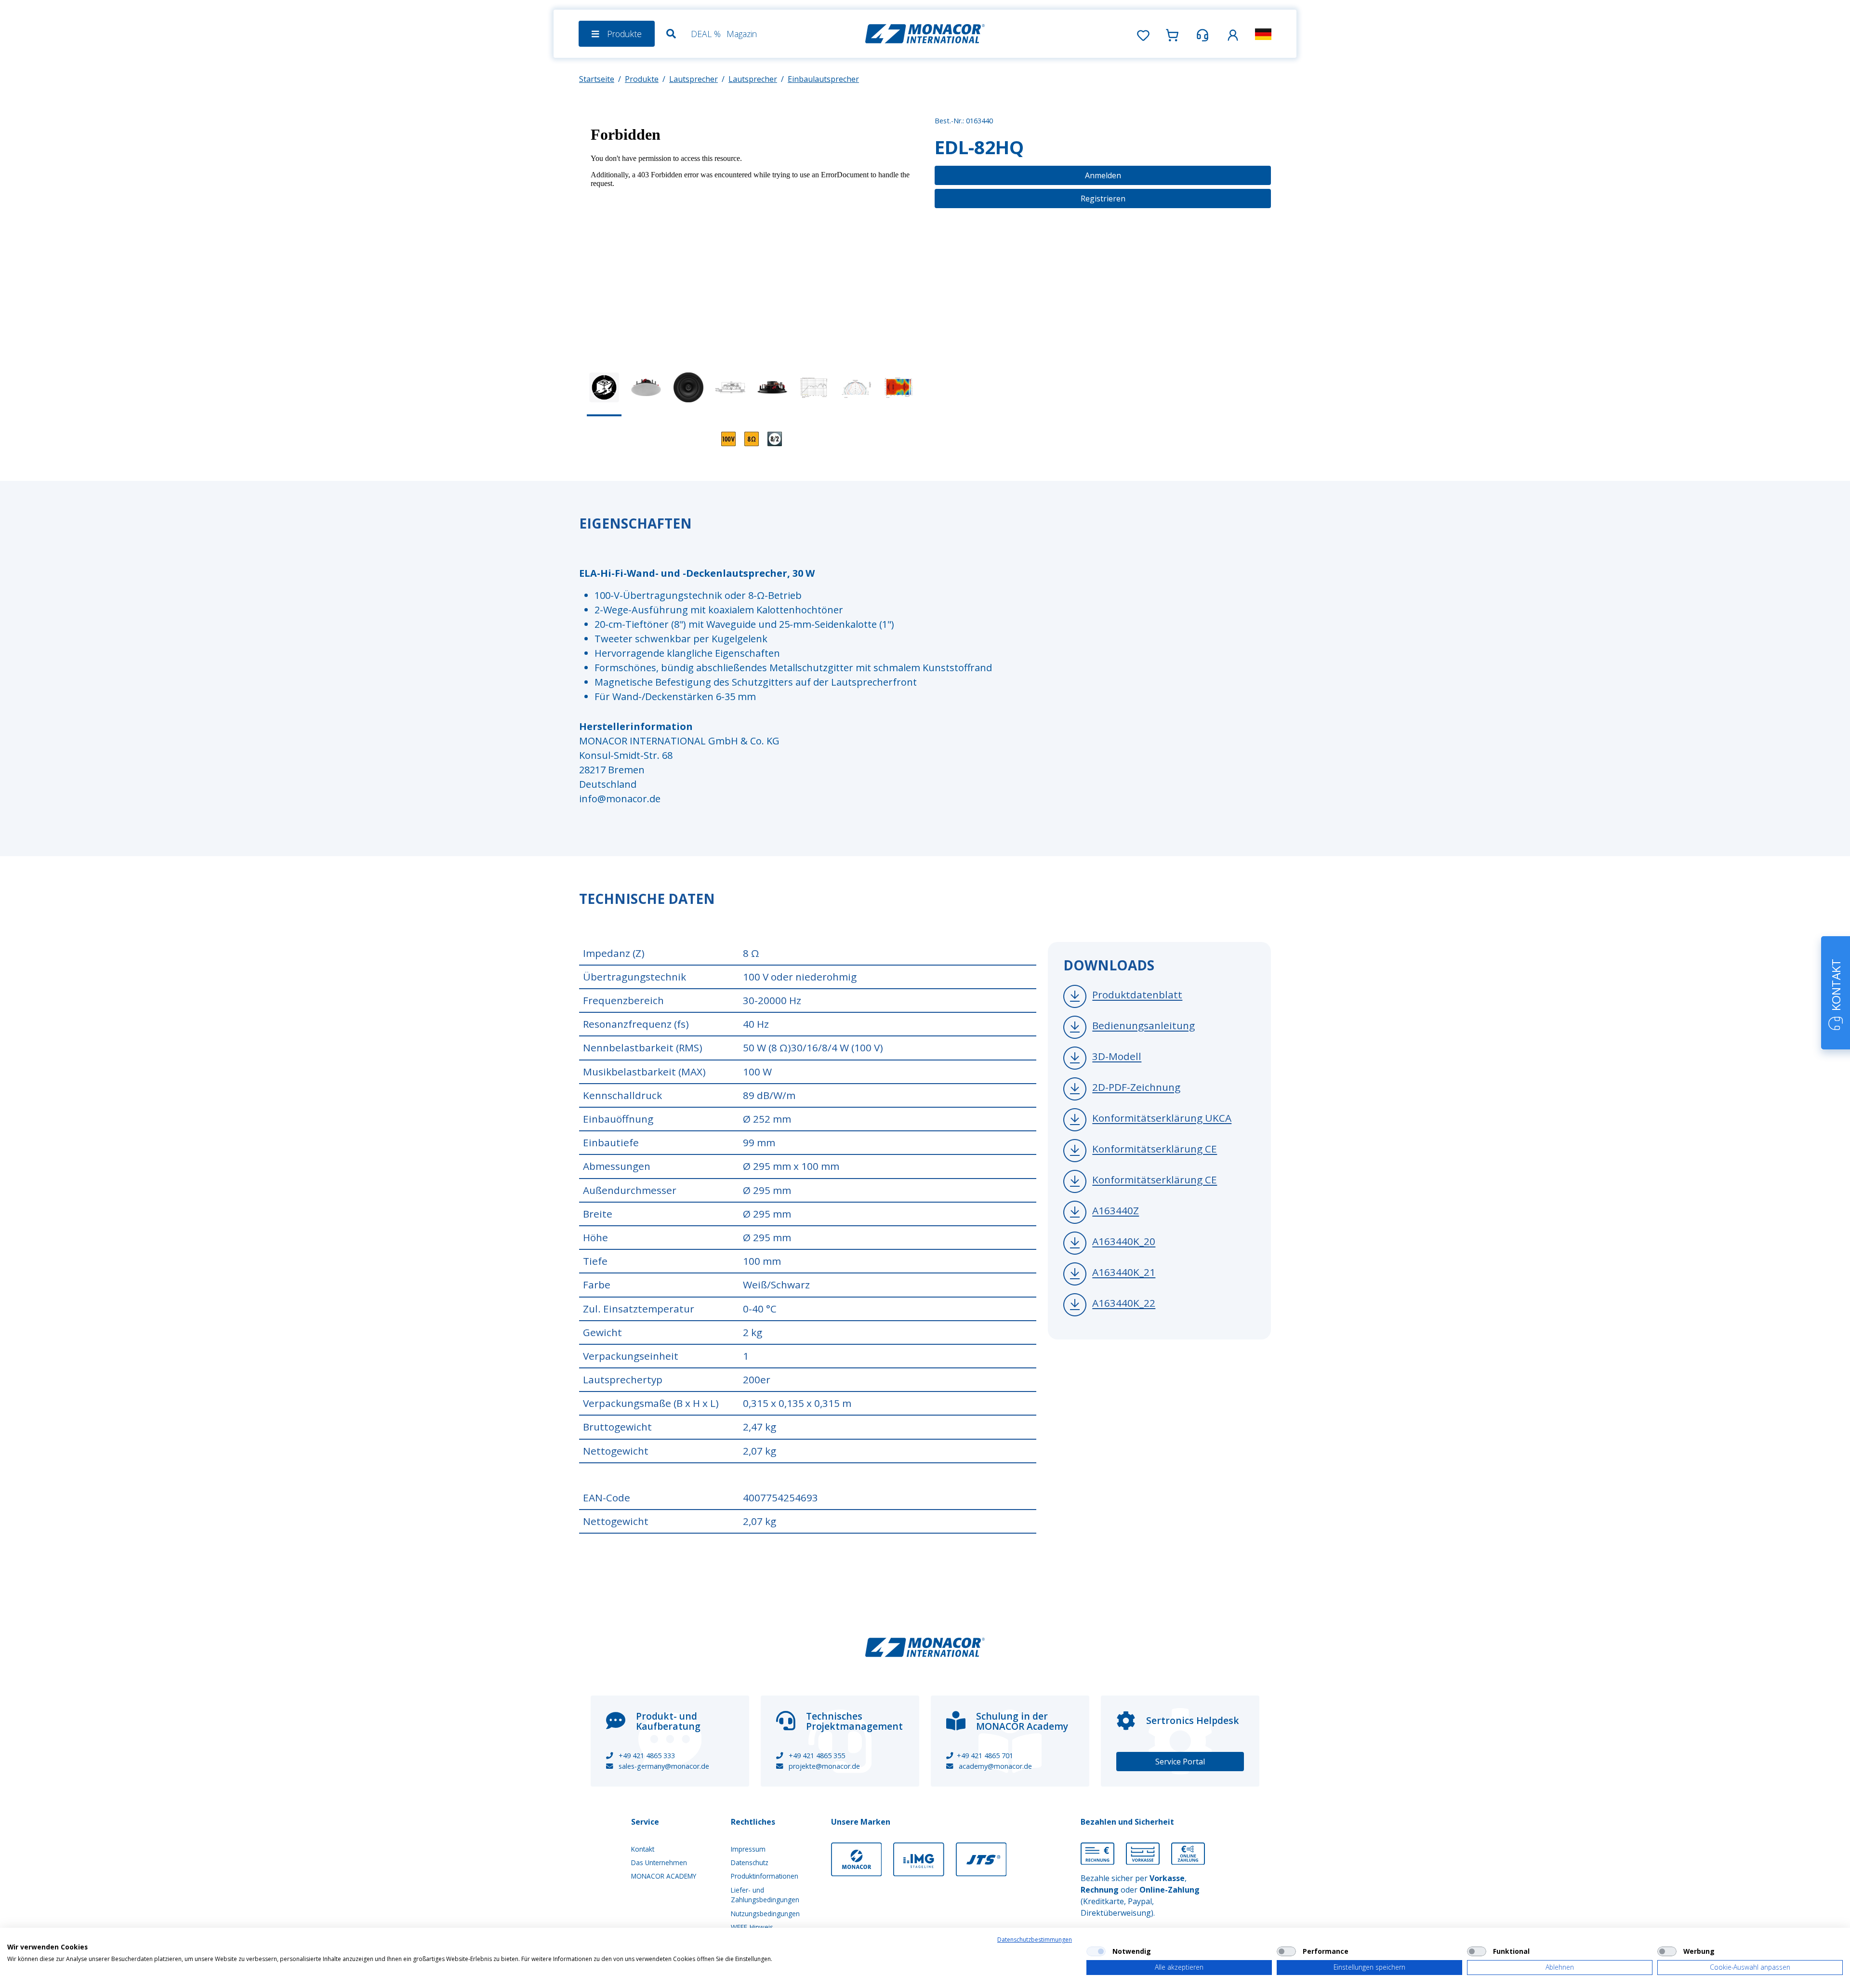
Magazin (742, 34)
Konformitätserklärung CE (1155, 1149)
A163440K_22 (1124, 1303)
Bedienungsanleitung (1143, 1026)
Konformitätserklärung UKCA (1162, 1118)
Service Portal (1180, 1762)
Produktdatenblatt (1137, 995)
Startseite (597, 79)
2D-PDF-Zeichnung (1136, 1087)
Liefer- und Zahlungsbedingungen (765, 1895)
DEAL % (706, 34)
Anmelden (1103, 175)
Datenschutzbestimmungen (1035, 1940)
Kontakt (643, 1849)
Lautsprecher (694, 79)
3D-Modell (1117, 1057)
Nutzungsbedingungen (765, 1914)
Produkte (642, 79)
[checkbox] (1096, 1951)
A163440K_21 (1124, 1272)
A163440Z (1116, 1211)
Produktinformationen (765, 1876)
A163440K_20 (1124, 1242)
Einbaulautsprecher (823, 79)
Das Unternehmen (659, 1862)
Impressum (748, 1849)
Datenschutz (750, 1862)
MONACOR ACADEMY (664, 1876)
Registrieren (1103, 199)
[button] (1233, 33)
